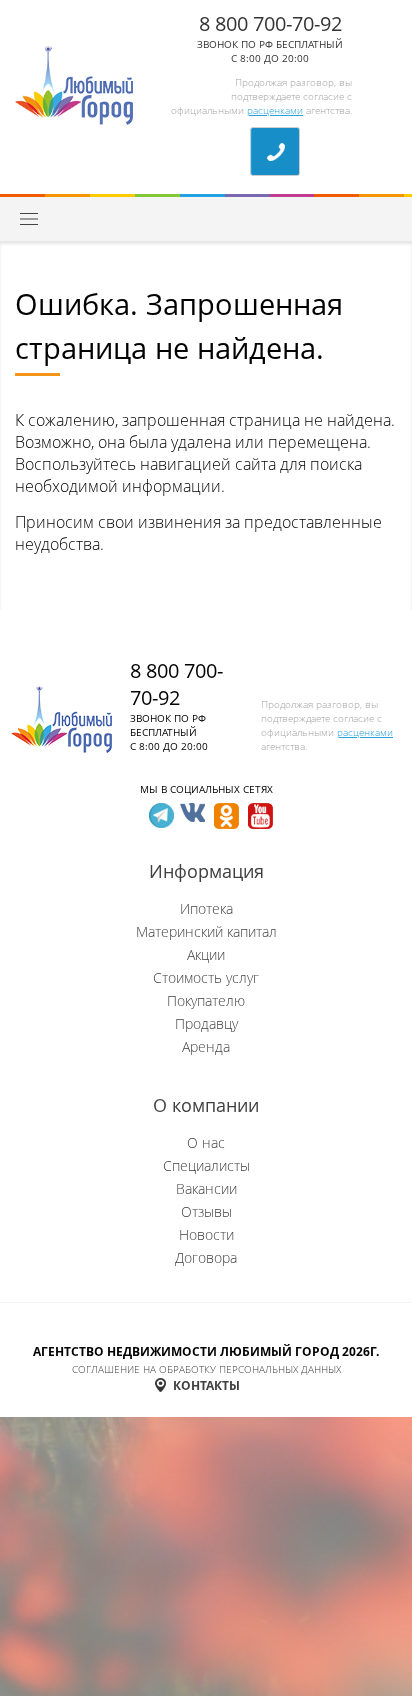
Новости (206, 1234)
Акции (206, 954)
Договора (206, 1257)
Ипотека (206, 908)
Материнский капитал (206, 931)
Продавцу (206, 1023)
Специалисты (206, 1165)
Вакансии (206, 1188)
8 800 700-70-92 (270, 23)
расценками (275, 110)
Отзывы (206, 1211)
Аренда (206, 1046)
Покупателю (206, 1000)
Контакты (206, 1385)
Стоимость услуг (206, 977)
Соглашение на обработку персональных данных (206, 1369)
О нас (206, 1142)
